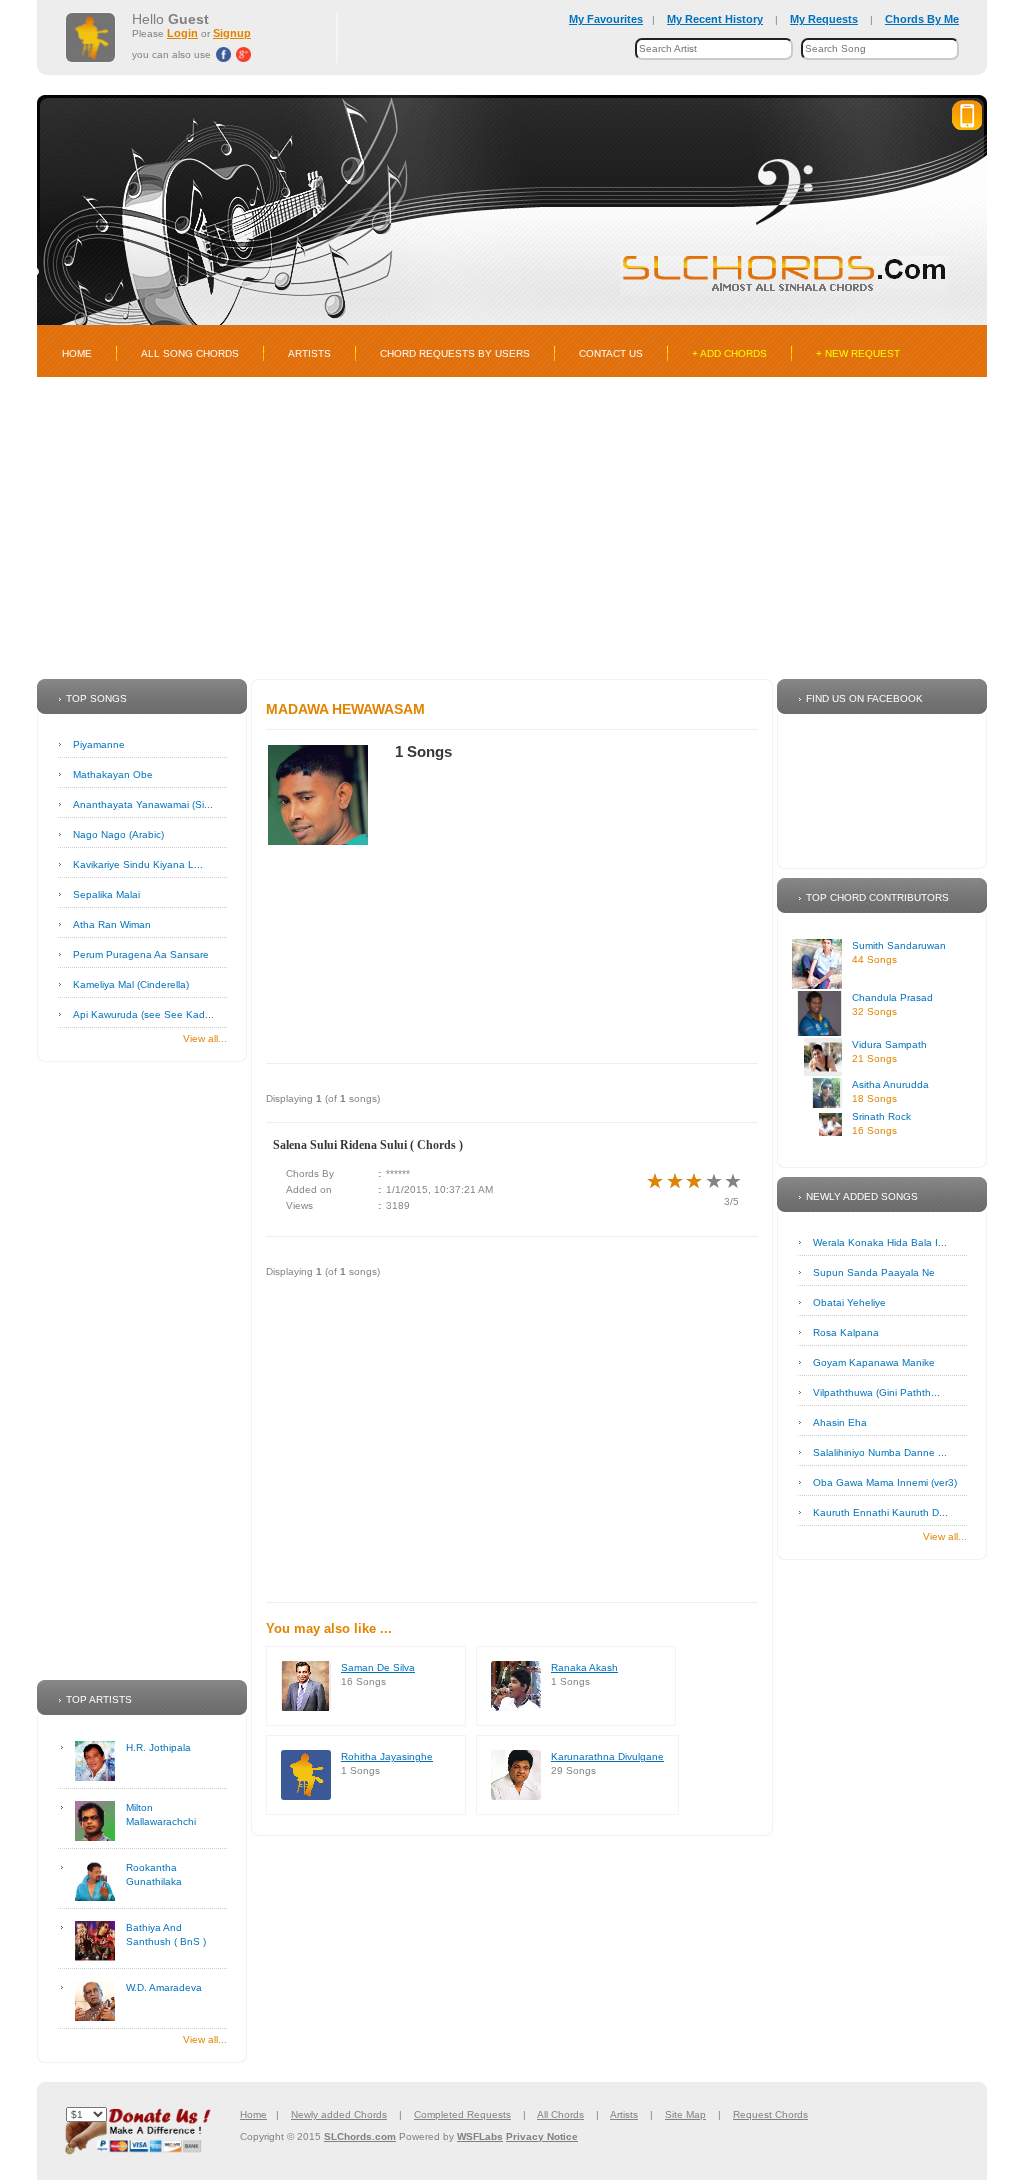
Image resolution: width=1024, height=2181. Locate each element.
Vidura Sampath (889, 1044)
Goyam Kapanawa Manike (874, 1362)
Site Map (685, 2114)
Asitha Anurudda (890, 1084)
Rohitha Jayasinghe (387, 1756)
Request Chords (770, 2114)
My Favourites (606, 19)
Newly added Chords (339, 2114)
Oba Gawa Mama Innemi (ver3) (885, 1482)
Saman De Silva (378, 1667)
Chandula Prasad (892, 997)
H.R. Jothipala (158, 1747)
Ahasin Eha (840, 1422)
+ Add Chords (729, 353)
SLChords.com (360, 2136)
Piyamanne (99, 744)
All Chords (560, 2114)
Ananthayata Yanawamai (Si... (143, 804)
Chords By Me (922, 19)
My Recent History (715, 19)
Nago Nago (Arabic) (118, 834)
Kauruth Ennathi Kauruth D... (880, 1512)
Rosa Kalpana (846, 1332)
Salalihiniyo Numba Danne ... (880, 1452)
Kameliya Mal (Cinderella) (131, 984)
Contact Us (611, 353)
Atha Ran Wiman (112, 924)
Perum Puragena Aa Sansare (141, 954)
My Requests (824, 19)
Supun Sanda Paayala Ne (874, 1272)
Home (77, 353)
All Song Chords (190, 353)
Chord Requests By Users (455, 353)
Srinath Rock (881, 1116)
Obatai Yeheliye (849, 1302)
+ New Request (858, 353)
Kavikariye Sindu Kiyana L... (138, 864)
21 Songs (874, 1058)
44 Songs (874, 959)
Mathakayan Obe (113, 774)
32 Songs (874, 1011)
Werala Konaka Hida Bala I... (880, 1242)
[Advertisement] (512, 528)
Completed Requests (462, 2114)
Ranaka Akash (584, 1667)
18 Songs (874, 1098)
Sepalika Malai (106, 894)
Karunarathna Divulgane (607, 1756)
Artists (309, 353)
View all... (205, 1038)
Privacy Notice (542, 2136)
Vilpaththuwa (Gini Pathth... (876, 1392)
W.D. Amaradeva (164, 1987)
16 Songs (874, 1130)
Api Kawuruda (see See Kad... (143, 1014)
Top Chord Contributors (877, 897)
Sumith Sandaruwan (899, 945)
